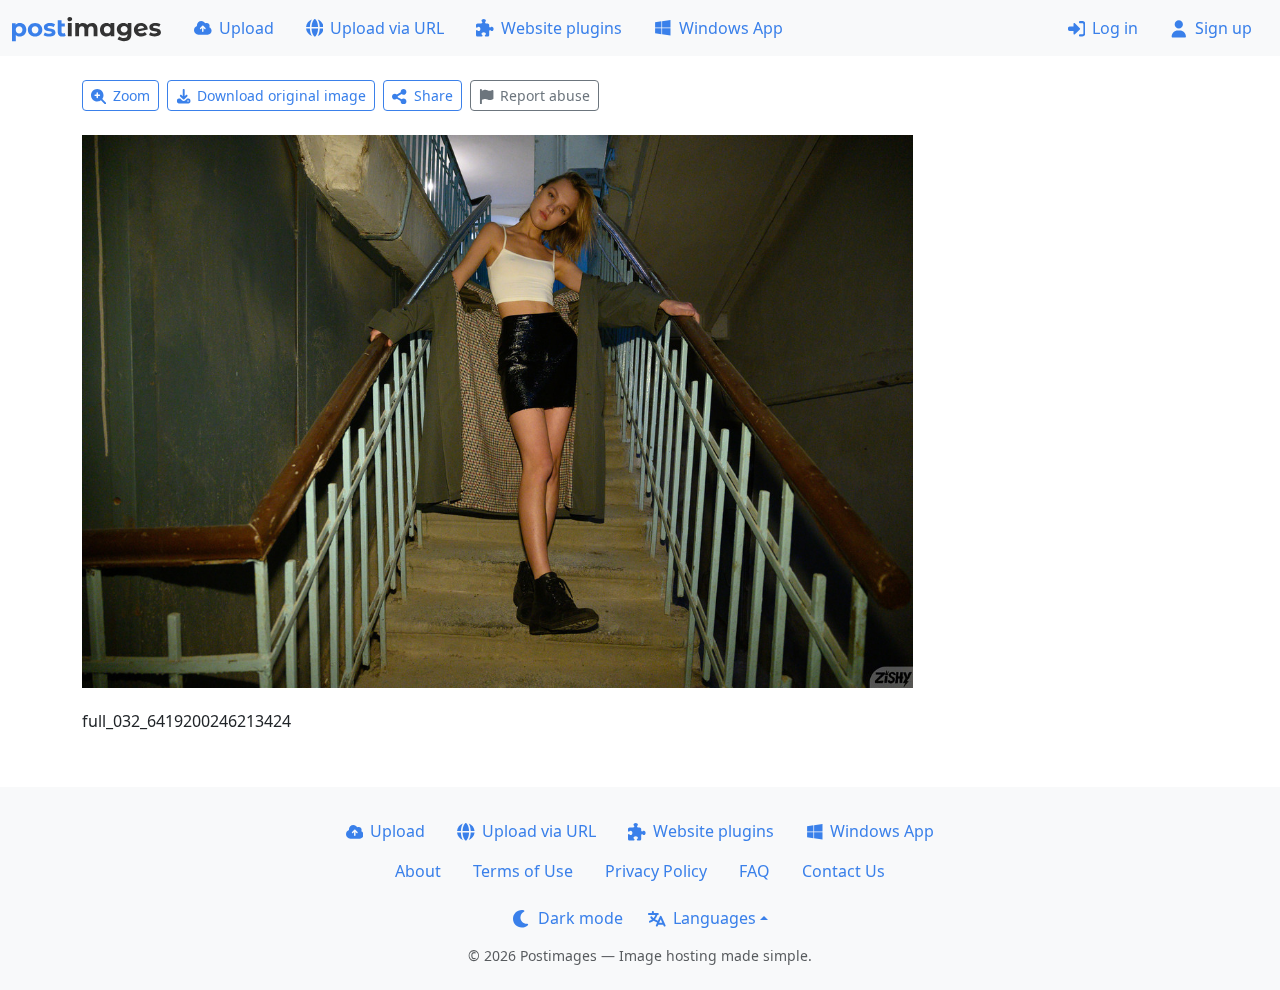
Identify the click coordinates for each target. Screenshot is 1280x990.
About (418, 871)
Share (433, 95)
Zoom (131, 95)
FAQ (754, 871)
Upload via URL (387, 28)
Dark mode (580, 918)
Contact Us (843, 871)
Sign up (1223, 28)
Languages (714, 918)
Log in (1115, 28)
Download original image (281, 95)
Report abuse (545, 95)
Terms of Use (523, 871)
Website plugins (561, 28)
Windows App (731, 28)
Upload (246, 28)
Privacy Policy (656, 871)
